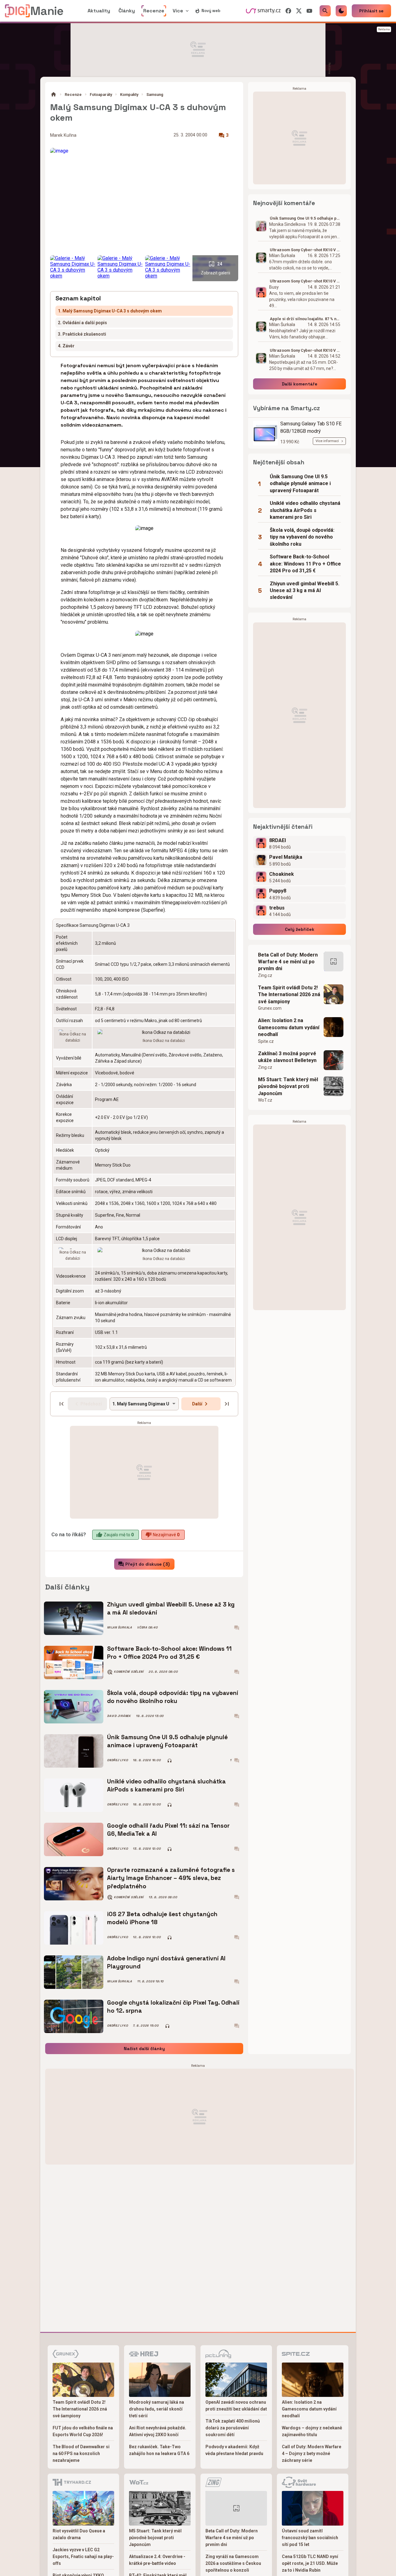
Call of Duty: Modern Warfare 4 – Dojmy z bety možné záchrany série (312, 2453)
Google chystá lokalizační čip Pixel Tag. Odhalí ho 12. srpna (173, 2007)
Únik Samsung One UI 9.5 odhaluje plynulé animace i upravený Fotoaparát (167, 1741)
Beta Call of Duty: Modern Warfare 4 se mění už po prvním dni (288, 962)
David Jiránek (119, 1716)
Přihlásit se (371, 11)
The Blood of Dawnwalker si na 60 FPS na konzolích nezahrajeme (81, 2453)
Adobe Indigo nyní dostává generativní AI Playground (166, 1962)
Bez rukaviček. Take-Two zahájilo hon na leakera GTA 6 (159, 2450)
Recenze (73, 95)
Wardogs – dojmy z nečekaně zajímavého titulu (312, 2431)
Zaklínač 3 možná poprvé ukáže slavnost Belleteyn (287, 1057)
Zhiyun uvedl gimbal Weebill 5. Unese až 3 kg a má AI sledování (171, 1608)
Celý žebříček (300, 929)
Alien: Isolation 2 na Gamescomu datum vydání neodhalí (289, 1027)
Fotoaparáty (101, 95)
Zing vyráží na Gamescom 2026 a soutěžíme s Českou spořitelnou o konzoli (233, 2563)
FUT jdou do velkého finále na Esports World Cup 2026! (83, 2431)
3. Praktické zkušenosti (82, 334)
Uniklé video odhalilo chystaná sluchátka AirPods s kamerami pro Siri (166, 1785)
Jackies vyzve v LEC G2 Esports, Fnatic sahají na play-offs (83, 2557)
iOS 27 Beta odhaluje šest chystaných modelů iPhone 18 (162, 1918)
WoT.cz (265, 1100)
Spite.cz (266, 1041)
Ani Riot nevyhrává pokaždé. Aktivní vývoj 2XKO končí (158, 2431)
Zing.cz (265, 975)
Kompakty (129, 95)
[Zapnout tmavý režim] (341, 11)
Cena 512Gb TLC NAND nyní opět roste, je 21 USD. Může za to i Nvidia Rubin (310, 2563)
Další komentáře (300, 384)
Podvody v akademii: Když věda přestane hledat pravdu (234, 2450)
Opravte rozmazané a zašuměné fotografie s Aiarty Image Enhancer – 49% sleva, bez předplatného (171, 1878)
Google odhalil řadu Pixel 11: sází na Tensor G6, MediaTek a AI (168, 1830)
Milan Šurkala (120, 1628)
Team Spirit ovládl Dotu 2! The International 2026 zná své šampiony (289, 995)
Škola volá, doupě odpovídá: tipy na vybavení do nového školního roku (173, 1697)
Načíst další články (144, 2049)
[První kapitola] (62, 1404)
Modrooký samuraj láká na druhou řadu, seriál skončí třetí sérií (157, 2409)
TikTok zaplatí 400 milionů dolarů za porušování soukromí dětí (233, 2428)
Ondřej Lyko (117, 1760)
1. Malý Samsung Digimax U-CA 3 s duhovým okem (110, 311)
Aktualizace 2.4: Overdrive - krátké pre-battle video (157, 2560)
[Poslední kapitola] (227, 1404)
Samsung (155, 95)
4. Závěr (66, 346)
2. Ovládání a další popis (82, 323)
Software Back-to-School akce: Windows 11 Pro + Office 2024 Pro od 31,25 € (169, 1653)
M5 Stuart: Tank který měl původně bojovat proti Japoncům (288, 1086)
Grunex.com (270, 1008)
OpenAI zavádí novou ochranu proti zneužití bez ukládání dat (236, 2406)
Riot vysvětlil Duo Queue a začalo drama (79, 2534)
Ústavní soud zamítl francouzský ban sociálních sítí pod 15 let (310, 2538)
